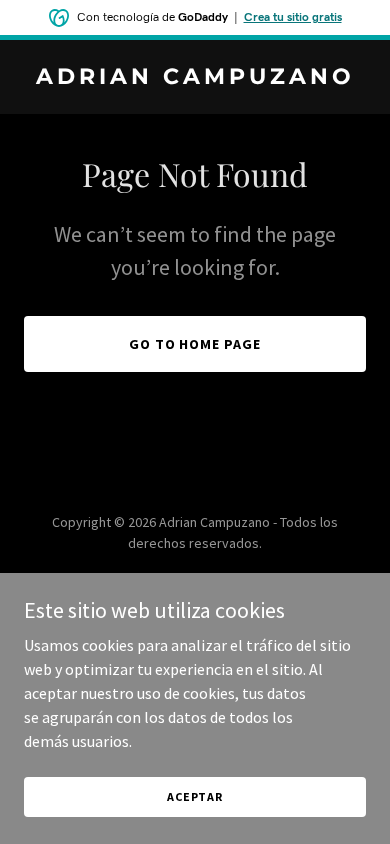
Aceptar (195, 796)
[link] (195, 78)
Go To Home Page (195, 344)
